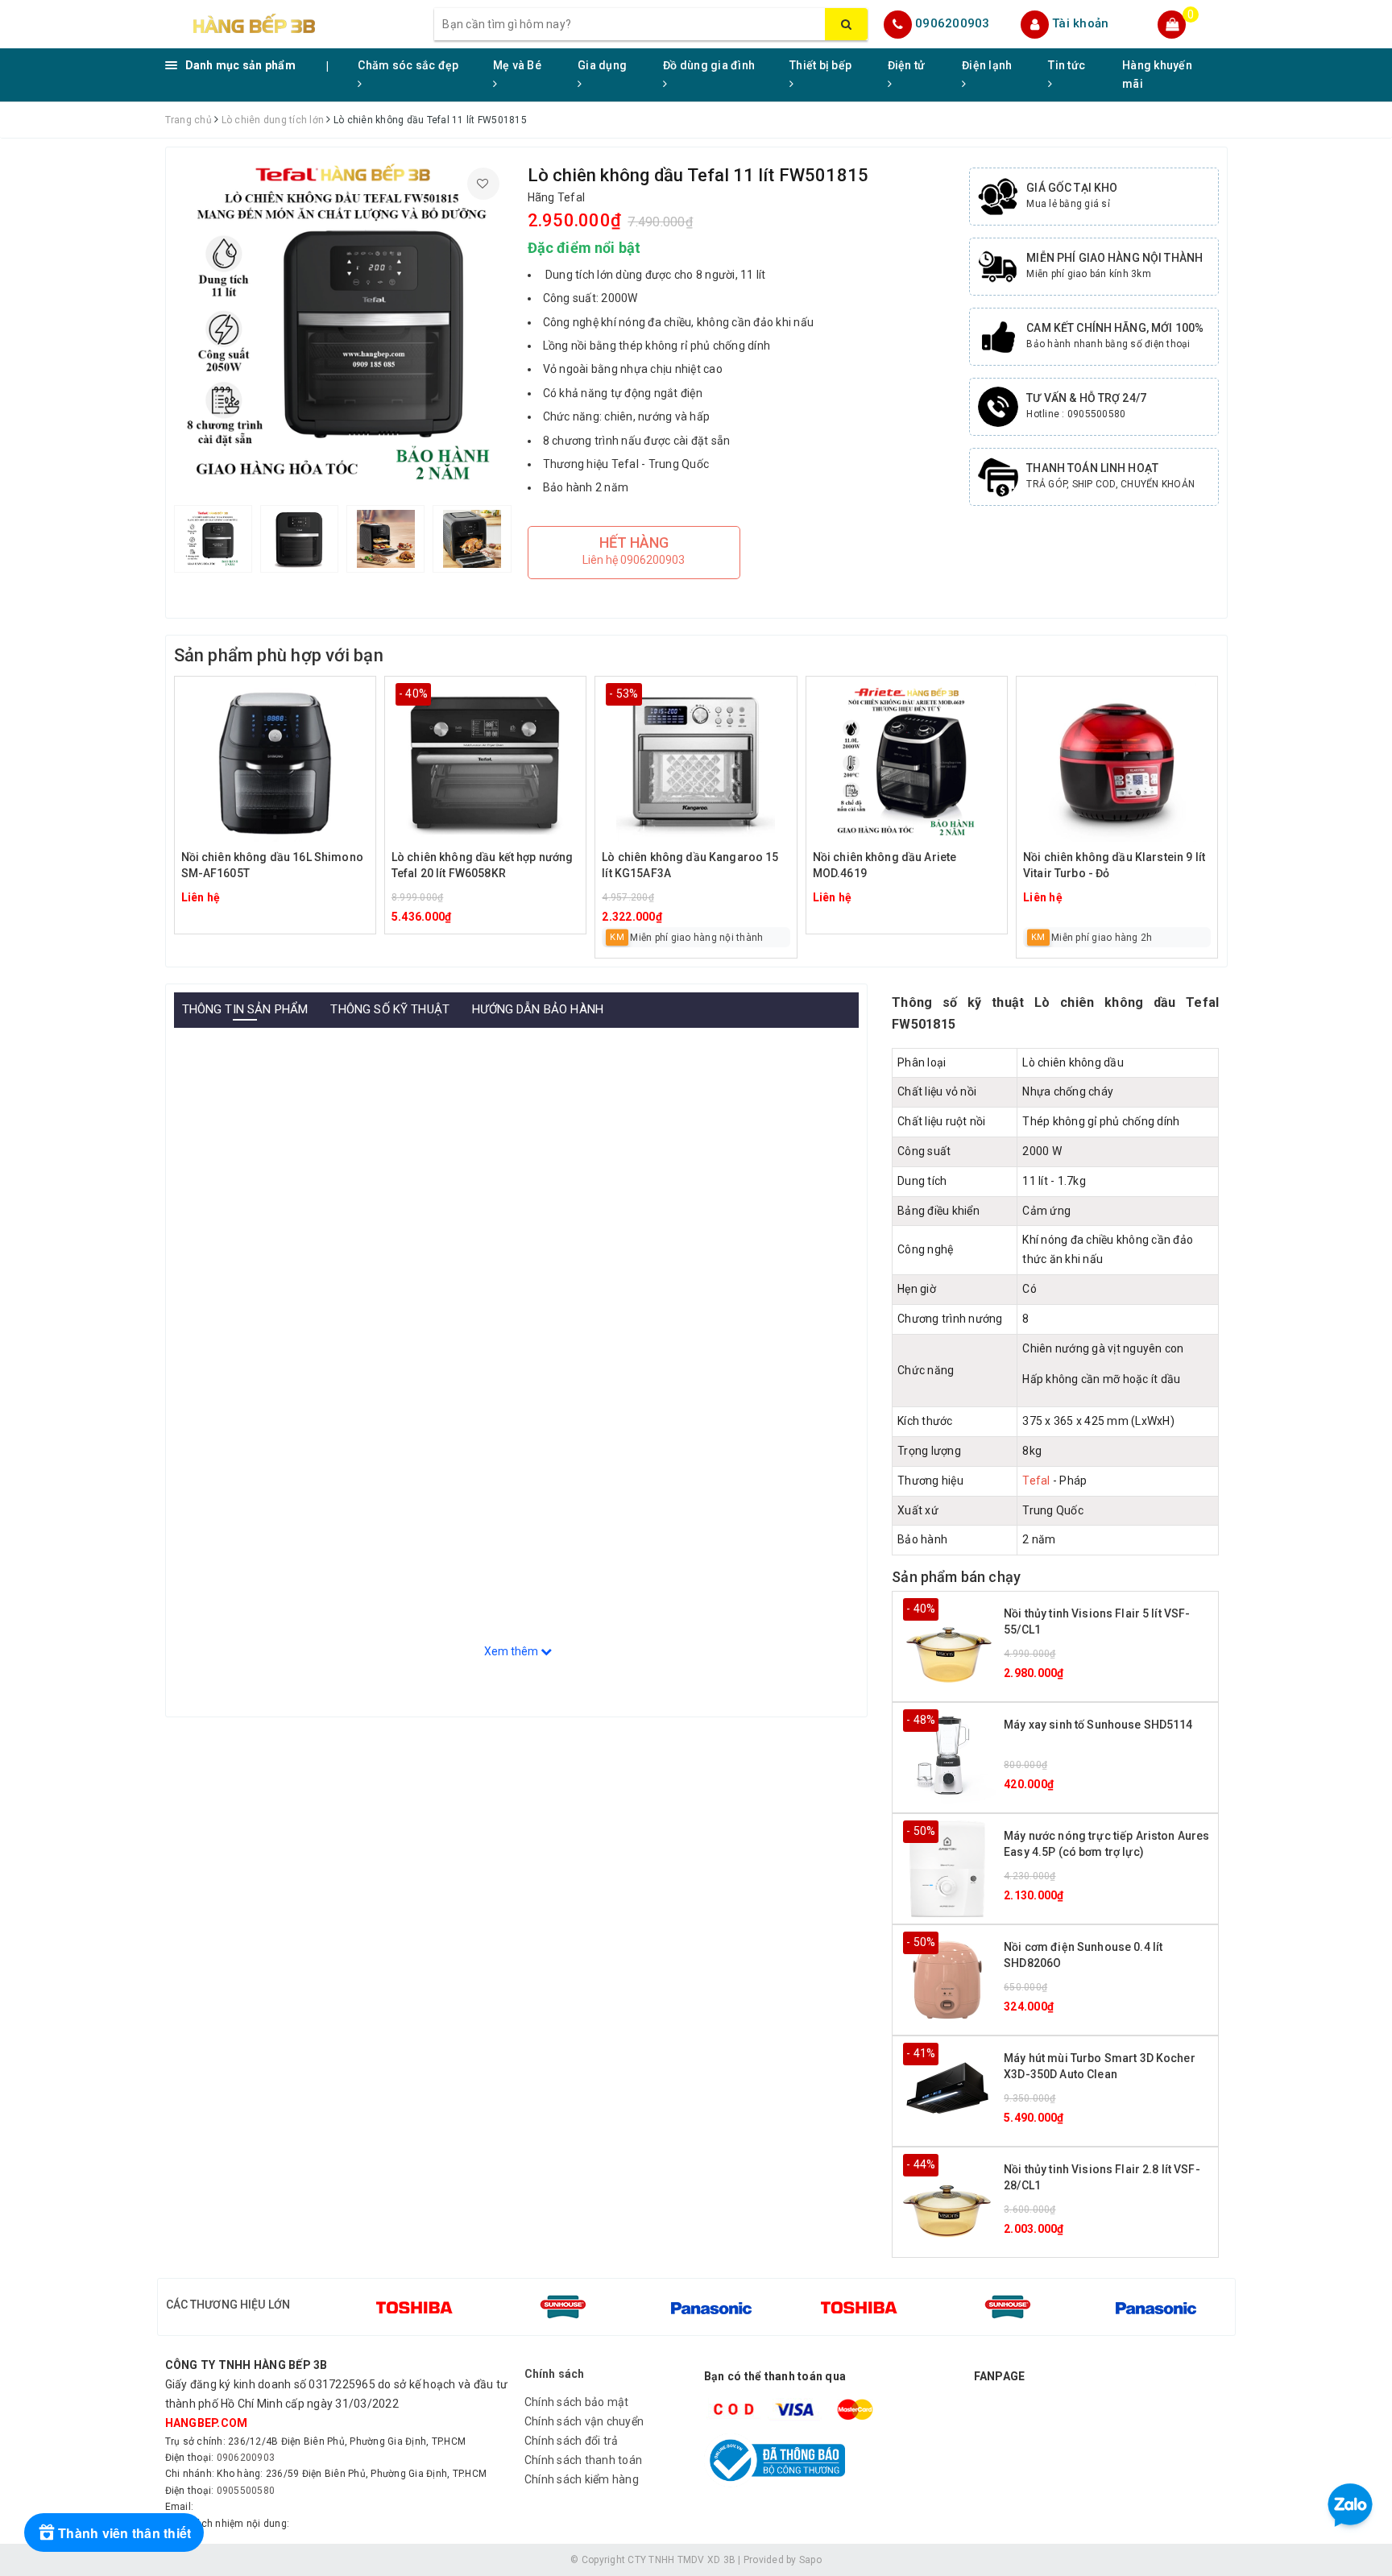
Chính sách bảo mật (577, 2402)
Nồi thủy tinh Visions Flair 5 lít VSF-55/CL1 (1097, 1621)
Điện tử (907, 65)
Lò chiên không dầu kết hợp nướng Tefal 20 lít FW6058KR (482, 865)
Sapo (810, 2560)
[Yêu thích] (483, 184)
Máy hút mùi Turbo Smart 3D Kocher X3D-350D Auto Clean (1100, 2066)
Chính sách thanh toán (583, 2460)
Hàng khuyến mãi (1157, 75)
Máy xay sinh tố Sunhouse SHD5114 (1098, 1725)
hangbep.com (207, 2423)
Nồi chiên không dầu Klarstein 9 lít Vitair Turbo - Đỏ (1114, 865)
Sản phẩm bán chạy (956, 1577)
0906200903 (953, 23)
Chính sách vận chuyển (584, 2421)
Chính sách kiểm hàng (582, 2479)
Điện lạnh (987, 65)
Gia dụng (602, 65)
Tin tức (1067, 65)
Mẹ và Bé (517, 65)
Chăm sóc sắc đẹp (408, 65)
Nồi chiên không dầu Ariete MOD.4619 (885, 865)
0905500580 (246, 2491)
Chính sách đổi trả (572, 2441)
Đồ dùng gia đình (709, 65)
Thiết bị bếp (820, 65)
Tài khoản (1080, 23)
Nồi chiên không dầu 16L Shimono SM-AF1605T (272, 865)
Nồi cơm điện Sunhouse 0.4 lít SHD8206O (1083, 1955)
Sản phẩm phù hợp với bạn (279, 655)
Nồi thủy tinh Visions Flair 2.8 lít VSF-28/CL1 (1102, 2177)
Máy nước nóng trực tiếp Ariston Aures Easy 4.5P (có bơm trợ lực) (1106, 1844)
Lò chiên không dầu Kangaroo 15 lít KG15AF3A (690, 865)
